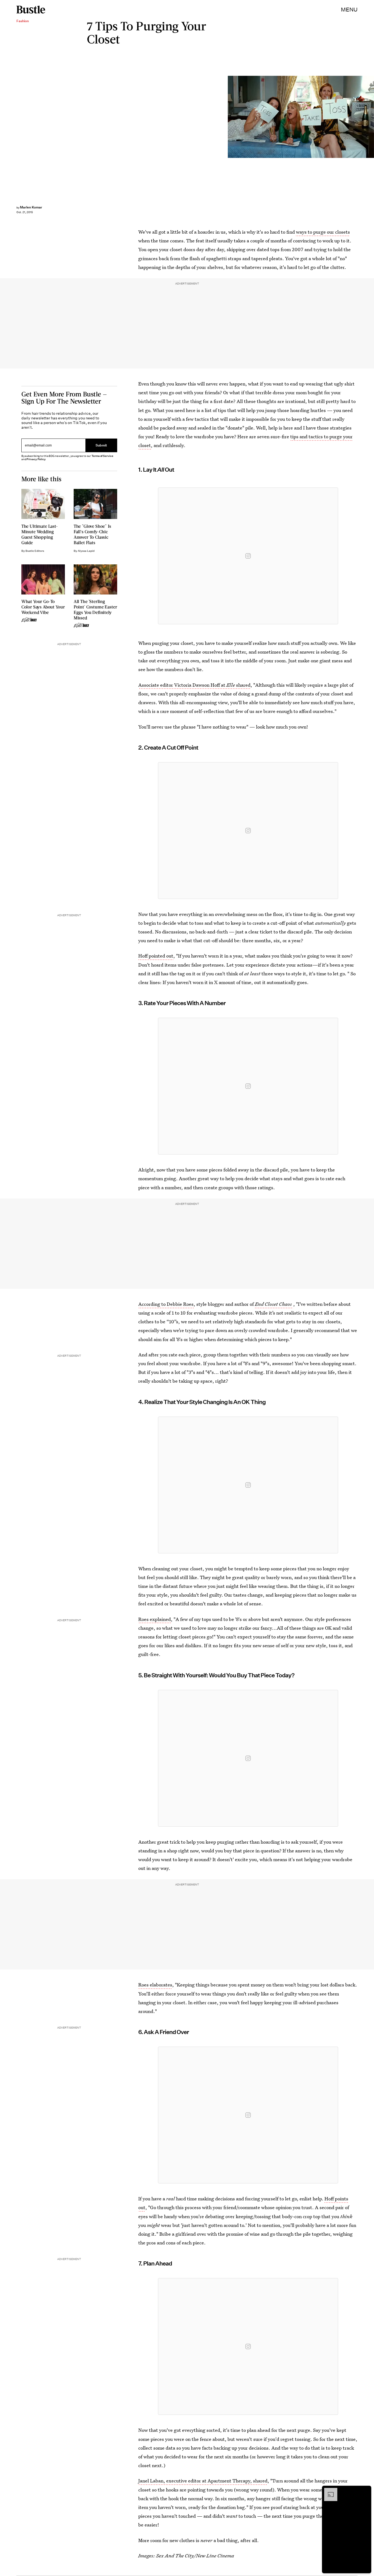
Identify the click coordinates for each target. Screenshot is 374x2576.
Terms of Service (102, 456)
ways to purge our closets (323, 232)
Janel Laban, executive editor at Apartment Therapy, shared (203, 2481)
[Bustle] (31, 10)
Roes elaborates (155, 1985)
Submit (101, 445)
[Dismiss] (365, 2491)
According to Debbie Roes (166, 1304)
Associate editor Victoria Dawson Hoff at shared (194, 685)
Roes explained (155, 1619)
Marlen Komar (31, 207)
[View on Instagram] (248, 556)
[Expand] (328, 2491)
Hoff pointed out (156, 956)
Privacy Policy (36, 459)
